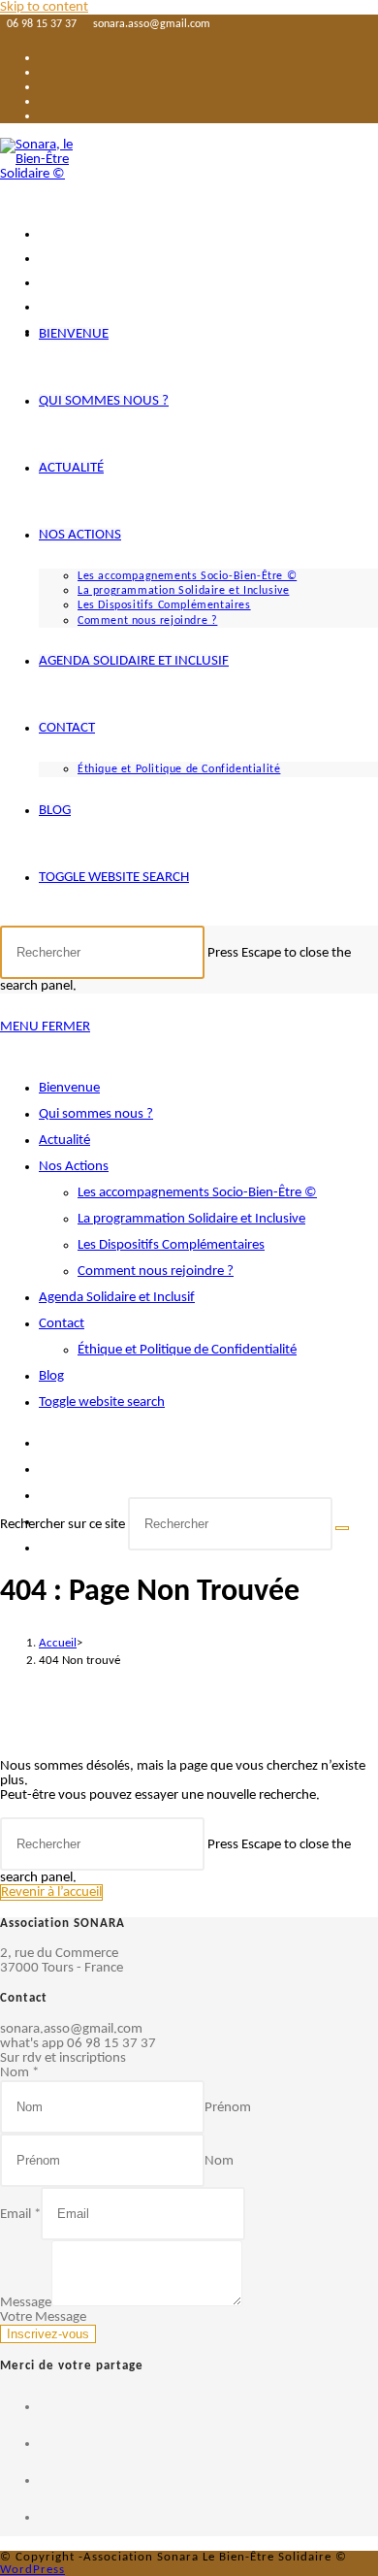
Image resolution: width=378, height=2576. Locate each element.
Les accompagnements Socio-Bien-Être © (197, 1193)
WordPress (32, 2570)
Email (20, 2215)
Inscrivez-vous (48, 2334)
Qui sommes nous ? (96, 1114)
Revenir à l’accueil (51, 1892)
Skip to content (44, 7)
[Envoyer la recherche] (342, 1528)
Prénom (228, 2108)
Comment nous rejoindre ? (156, 1272)
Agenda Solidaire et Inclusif (117, 1298)
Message (26, 2303)
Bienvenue (69, 1088)
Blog (51, 1376)
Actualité (64, 1141)
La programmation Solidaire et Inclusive (191, 1219)
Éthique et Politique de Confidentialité (187, 1350)
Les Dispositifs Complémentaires (171, 1245)
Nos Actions (74, 1167)
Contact (62, 1324)
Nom (19, 2073)
